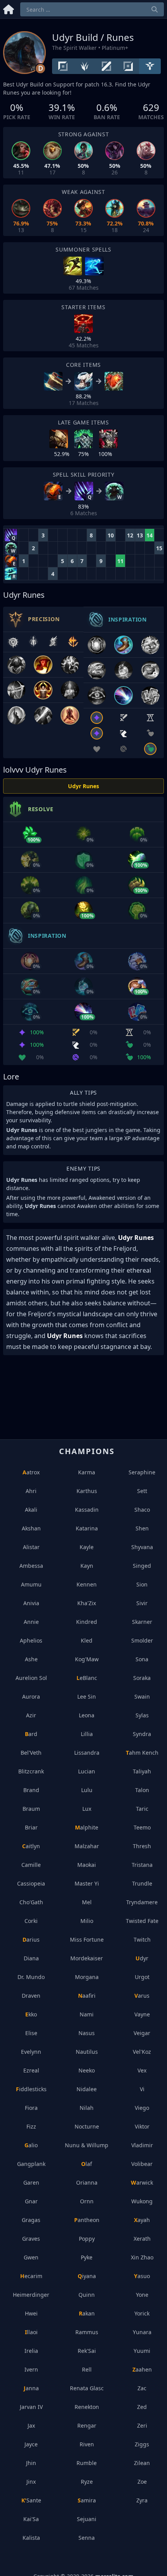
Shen (142, 1528)
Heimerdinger (31, 2295)
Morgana (87, 1977)
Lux (87, 1809)
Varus (142, 1996)
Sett (142, 1491)
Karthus (87, 1491)
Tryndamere (142, 1902)
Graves (31, 2239)
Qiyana (87, 2276)
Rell (87, 2369)
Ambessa (31, 1566)
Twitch (142, 1939)
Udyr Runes (83, 786)
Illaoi (31, 2332)
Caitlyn (31, 1846)
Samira (87, 2500)
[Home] (9, 8)
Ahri (31, 1491)
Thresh (142, 1846)
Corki (31, 1921)
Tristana (142, 1865)
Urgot (142, 1977)
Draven (31, 1996)
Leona (87, 1715)
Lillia (87, 1734)
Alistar (31, 1547)
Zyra (142, 2500)
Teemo (142, 1827)
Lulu (87, 1790)
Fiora (31, 2108)
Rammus (87, 2332)
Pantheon (87, 2220)
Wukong (142, 2201)
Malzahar (87, 1846)
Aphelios (31, 1640)
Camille (31, 1865)
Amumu (31, 1584)
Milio (87, 1921)
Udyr (142, 1958)
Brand (31, 1790)
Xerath (142, 2239)
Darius (31, 1939)
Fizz (31, 2126)
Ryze (87, 2482)
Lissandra (87, 1753)
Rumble (87, 2463)
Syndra (142, 1734)
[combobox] (92, 9)
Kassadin (87, 1510)
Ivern (31, 2369)
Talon (142, 1790)
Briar (31, 1827)
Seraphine (142, 1472)
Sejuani (87, 2519)
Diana (31, 1958)
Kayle (87, 1547)
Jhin (31, 2463)
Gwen (31, 2257)
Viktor (142, 2126)
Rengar (87, 2425)
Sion (142, 1584)
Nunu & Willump (87, 2145)
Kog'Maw (87, 1659)
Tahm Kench (142, 1753)
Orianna (87, 2182)
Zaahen (142, 2369)
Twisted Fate (142, 1921)
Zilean (142, 2463)
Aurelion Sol (31, 1678)
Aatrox (31, 1472)
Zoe (142, 2482)
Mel (87, 1902)
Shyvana (142, 1547)
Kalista (31, 2538)
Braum (31, 1809)
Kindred (87, 1622)
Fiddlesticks (31, 2089)
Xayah (142, 2220)
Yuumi (142, 2351)
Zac (142, 2388)
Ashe (31, 1659)
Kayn (87, 1566)
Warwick (142, 2182)
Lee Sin (87, 1696)
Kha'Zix (87, 1603)
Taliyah (142, 1771)
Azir (31, 1715)
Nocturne (87, 2126)
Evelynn (31, 2052)
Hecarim (31, 2276)
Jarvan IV (31, 2407)
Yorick (142, 2313)
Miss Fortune (87, 1939)
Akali (31, 1510)
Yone (142, 2295)
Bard (31, 1734)
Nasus (87, 2033)
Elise (31, 2033)
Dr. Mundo (31, 1977)
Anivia (31, 1603)
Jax (31, 2425)
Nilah (87, 2108)
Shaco (142, 1510)
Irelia (31, 2351)
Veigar (142, 2033)
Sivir (142, 1603)
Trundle (142, 1883)
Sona (142, 1659)
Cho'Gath (31, 1902)
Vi (142, 2089)
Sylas (142, 1715)
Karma (87, 1472)
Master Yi (87, 1883)
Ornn (87, 2201)
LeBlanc (87, 1678)
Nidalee (87, 2089)
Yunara (142, 2332)
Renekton (87, 2407)
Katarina (87, 1528)
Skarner (142, 1622)
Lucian (87, 1771)
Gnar (31, 2201)
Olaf (87, 2164)
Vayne (142, 2014)
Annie (31, 1622)
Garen (31, 2182)
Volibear (142, 2164)
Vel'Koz (142, 2052)
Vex (142, 2070)
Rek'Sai (87, 2351)
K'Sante (31, 2500)
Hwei (31, 2313)
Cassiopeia (31, 1883)
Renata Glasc (87, 2388)
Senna (87, 2538)
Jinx (31, 2482)
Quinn (87, 2295)
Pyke (87, 2257)
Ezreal (31, 2070)
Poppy (87, 2239)
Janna (31, 2388)
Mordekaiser (87, 1958)
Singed (142, 1566)
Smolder (142, 1640)
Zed (142, 2407)
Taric (142, 1809)
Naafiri (87, 1996)
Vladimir (142, 2145)
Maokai (87, 1865)
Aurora (31, 1696)
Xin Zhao (142, 2257)
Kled (87, 1640)
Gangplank (31, 2164)
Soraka (142, 1678)
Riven (87, 2444)
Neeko (87, 2070)
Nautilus (87, 2052)
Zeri (142, 2425)
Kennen (87, 1584)
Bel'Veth (31, 1753)
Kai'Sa (31, 2519)
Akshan (31, 1528)
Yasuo (142, 2276)
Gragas (31, 2220)
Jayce (31, 2444)
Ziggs (142, 2444)
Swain (142, 1696)
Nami (87, 2014)
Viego (142, 2108)
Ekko (31, 2014)
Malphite (87, 1827)
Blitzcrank (31, 1771)
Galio (31, 2145)
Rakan (87, 2313)
